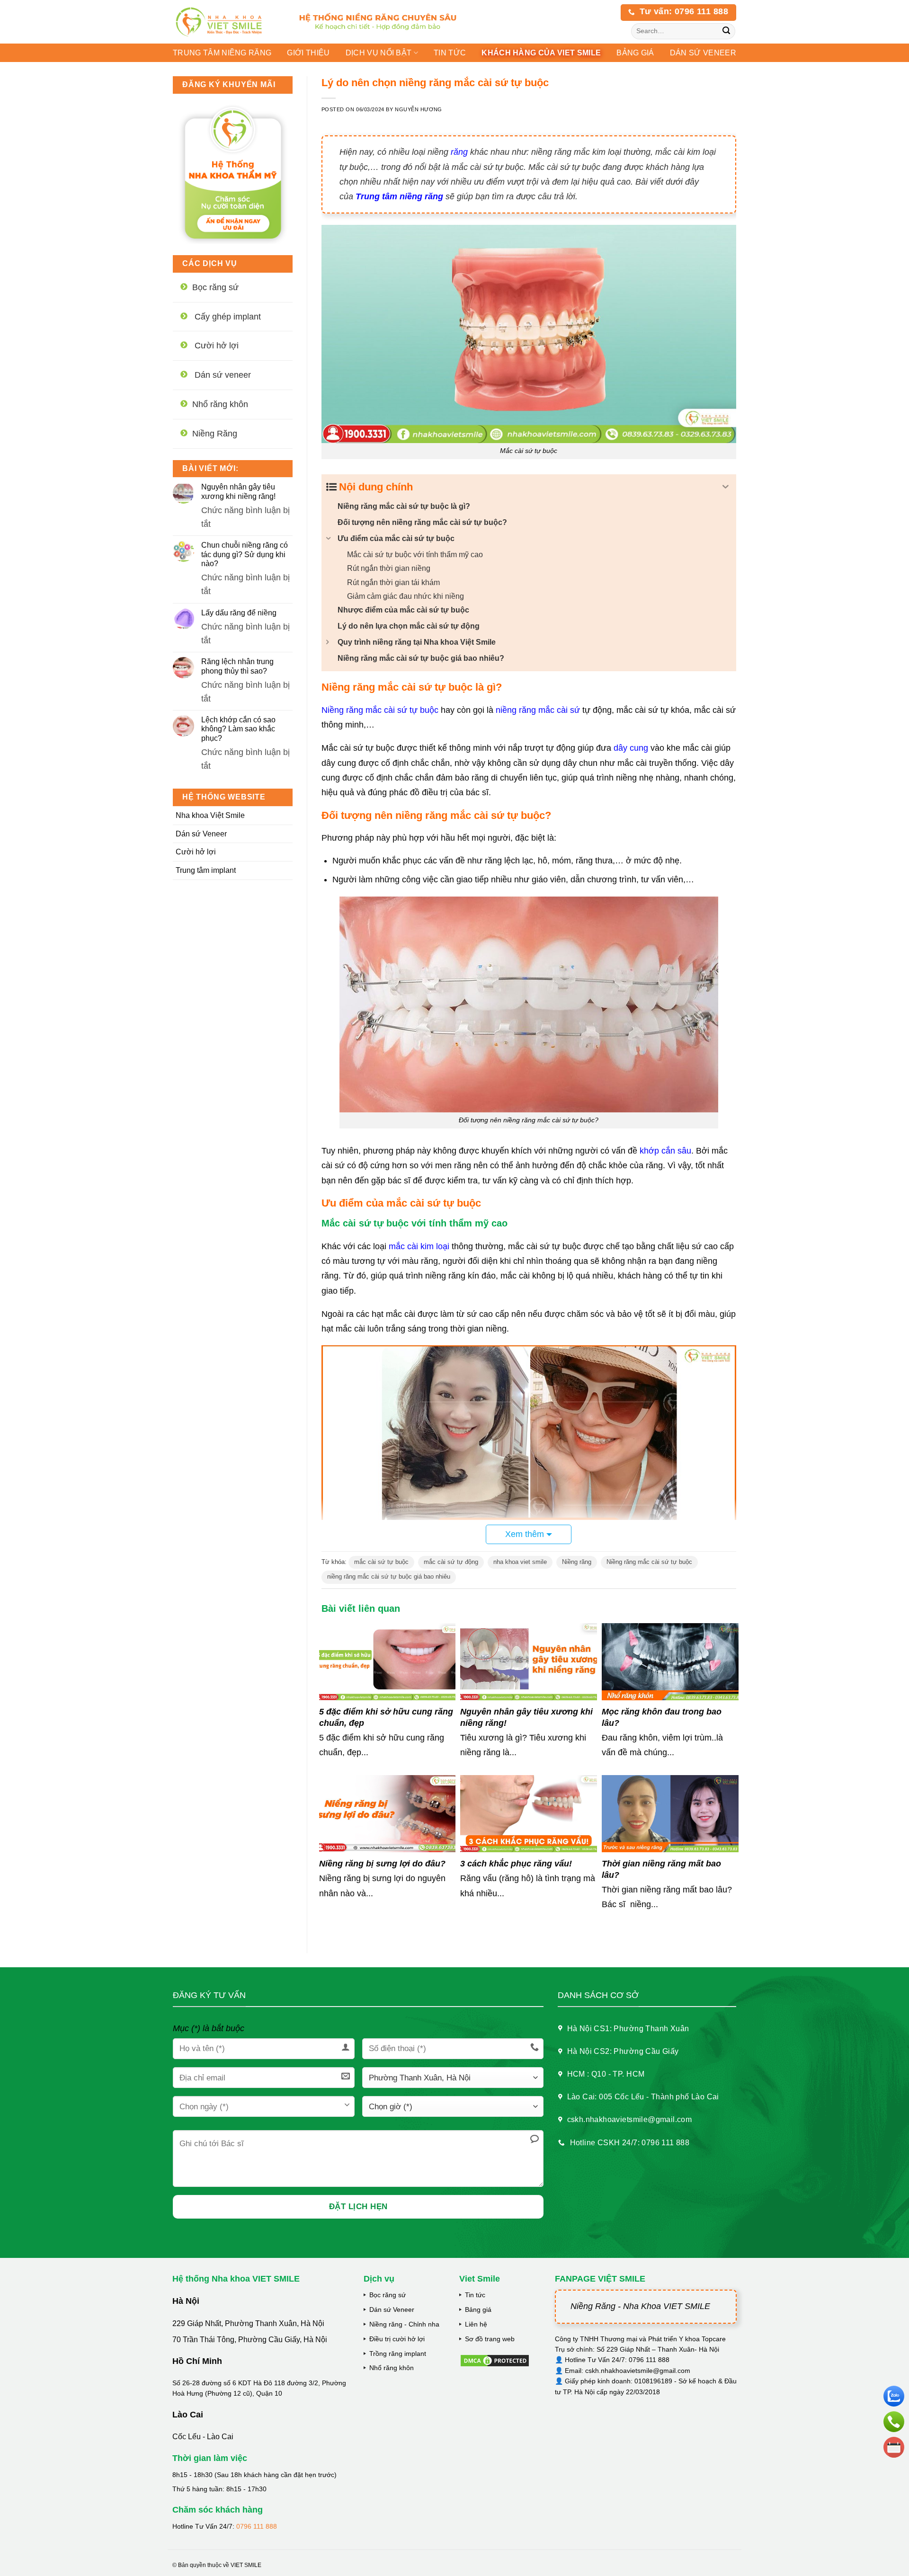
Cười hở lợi (196, 852)
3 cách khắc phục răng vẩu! (516, 1864)
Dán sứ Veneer (201, 834)
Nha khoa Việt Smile (210, 815)
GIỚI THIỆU (308, 53)
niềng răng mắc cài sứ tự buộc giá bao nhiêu (389, 1577)
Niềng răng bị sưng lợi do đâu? (382, 1864)
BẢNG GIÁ (635, 53)
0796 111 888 (257, 2526)
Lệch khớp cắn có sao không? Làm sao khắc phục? (238, 729)
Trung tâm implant (206, 870)
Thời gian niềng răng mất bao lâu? (661, 1869)
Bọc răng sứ (388, 2295)
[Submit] (726, 31)
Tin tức (450, 53)
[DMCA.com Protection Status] (495, 2360)
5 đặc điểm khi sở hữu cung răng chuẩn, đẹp (386, 1717)
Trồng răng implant (398, 2354)
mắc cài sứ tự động (451, 1562)
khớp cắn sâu (665, 1151)
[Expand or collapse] (726, 487)
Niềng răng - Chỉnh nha (404, 2324)
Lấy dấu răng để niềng (239, 613)
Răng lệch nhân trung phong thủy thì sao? (237, 666)
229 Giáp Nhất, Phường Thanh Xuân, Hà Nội (248, 2323)
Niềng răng (577, 1562)
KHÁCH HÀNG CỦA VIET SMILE (541, 53)
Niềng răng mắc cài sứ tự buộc (380, 710)
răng (458, 152)
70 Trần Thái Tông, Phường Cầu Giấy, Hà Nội (250, 2340)
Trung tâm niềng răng (222, 53)
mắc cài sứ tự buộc (381, 1562)
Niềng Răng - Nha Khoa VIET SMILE (640, 2306)
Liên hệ (476, 2324)
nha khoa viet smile (520, 1562)
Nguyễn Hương (419, 109)
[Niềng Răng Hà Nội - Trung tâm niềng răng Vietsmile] (227, 22)
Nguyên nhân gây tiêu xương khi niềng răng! (238, 491)
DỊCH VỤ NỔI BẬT (379, 53)
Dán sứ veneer (703, 53)
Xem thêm (525, 1534)
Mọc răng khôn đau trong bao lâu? (662, 1717)
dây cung (631, 748)
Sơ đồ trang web (490, 2339)
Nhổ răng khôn (392, 2368)
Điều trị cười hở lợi (397, 2339)
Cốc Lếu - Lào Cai (203, 2437)
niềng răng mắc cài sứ (538, 710)
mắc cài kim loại (419, 1246)
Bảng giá (478, 2310)
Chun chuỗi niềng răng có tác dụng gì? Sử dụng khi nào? (245, 554)
